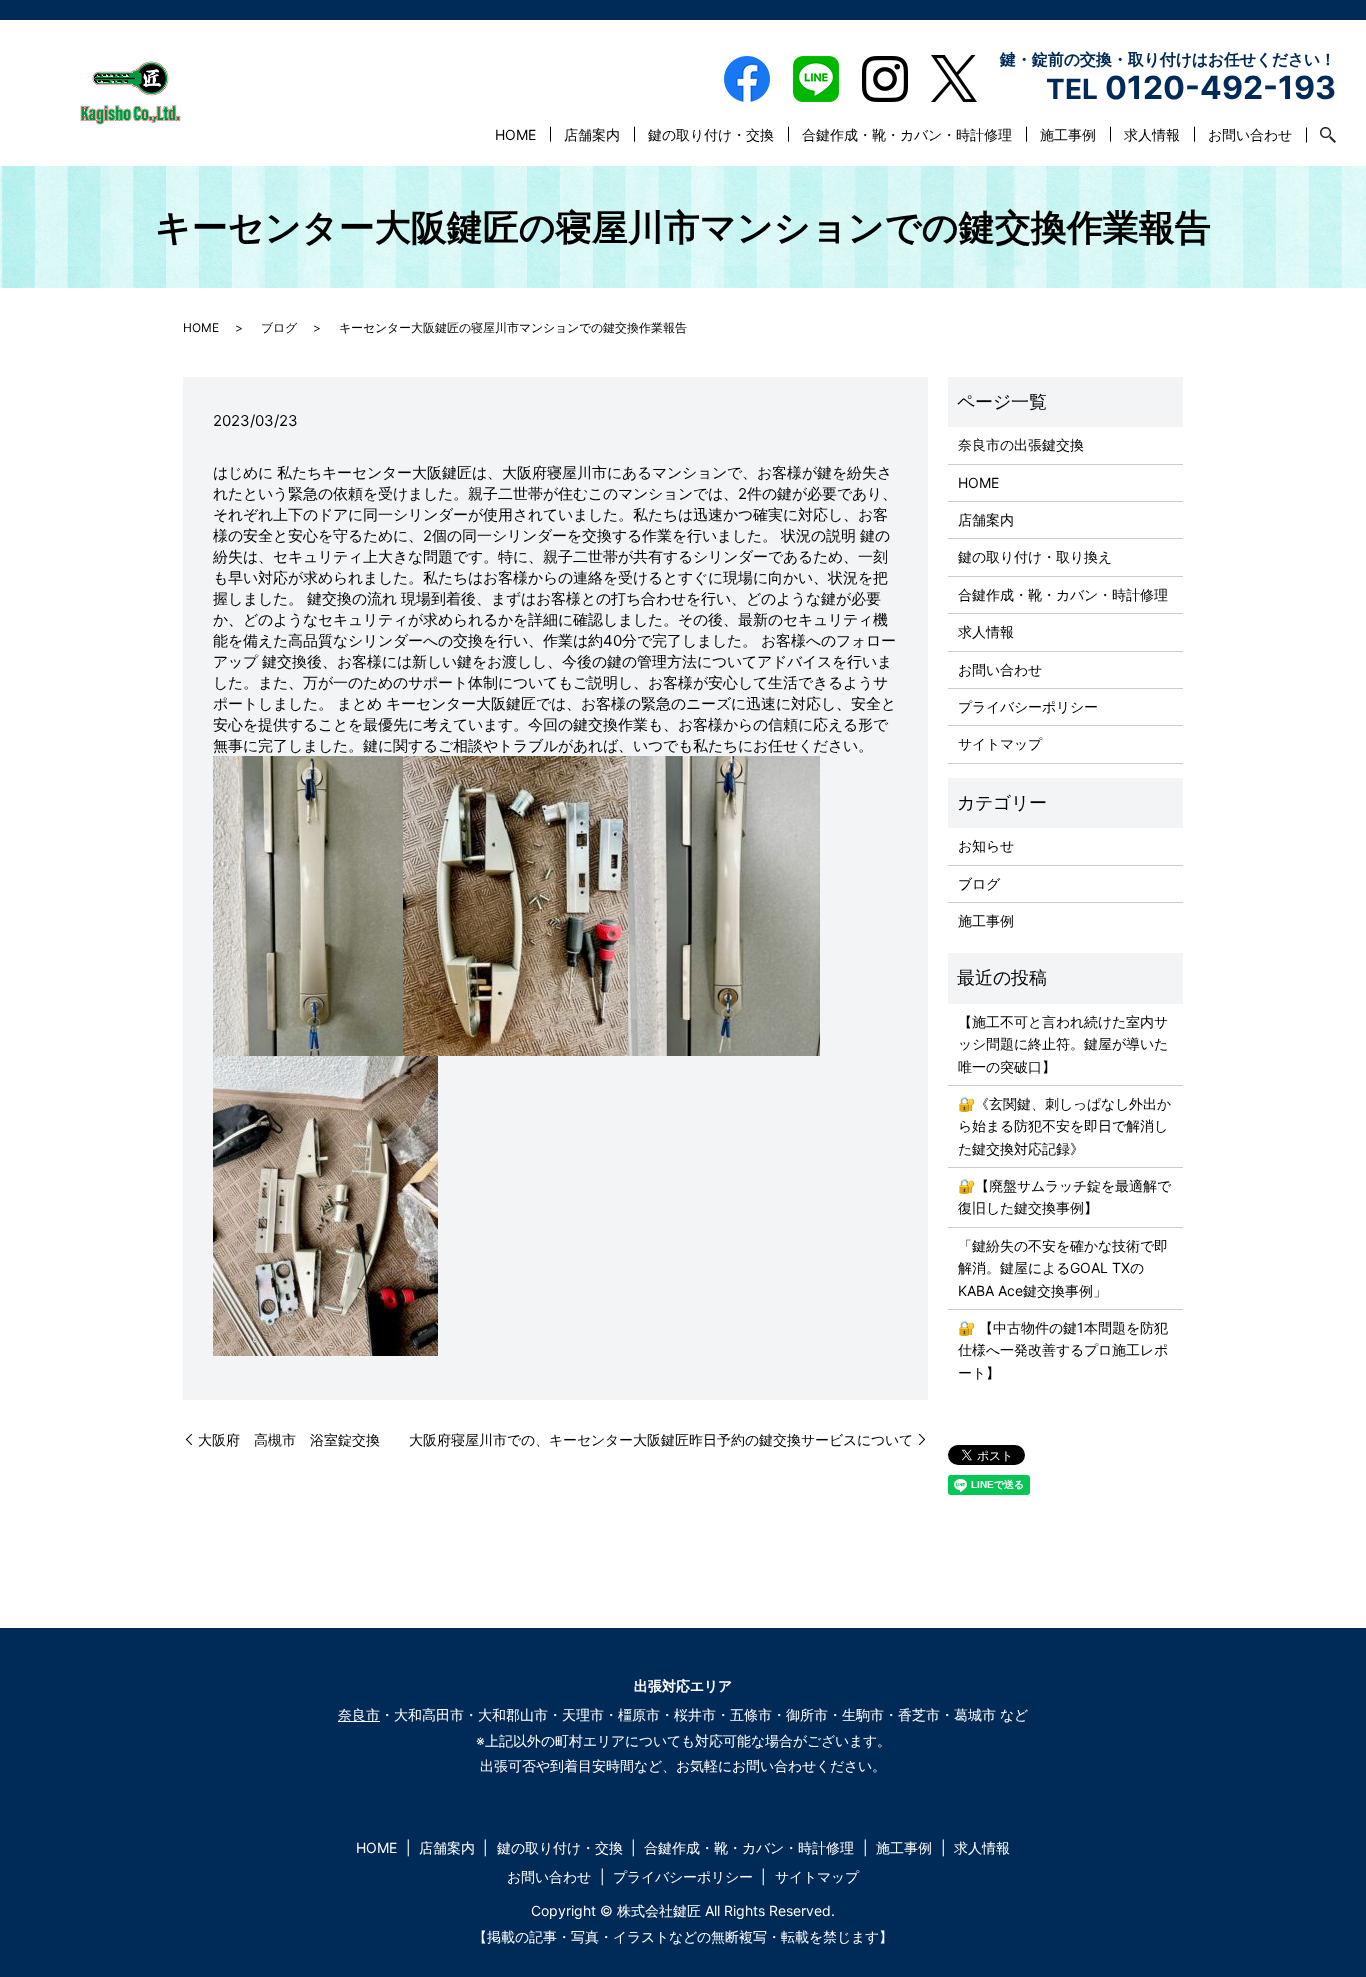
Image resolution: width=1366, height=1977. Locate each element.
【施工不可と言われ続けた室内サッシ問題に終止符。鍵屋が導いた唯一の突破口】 (1063, 1044)
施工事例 (1068, 134)
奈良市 (359, 1714)
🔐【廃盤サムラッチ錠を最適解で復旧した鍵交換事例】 (1064, 1196)
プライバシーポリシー (1028, 706)
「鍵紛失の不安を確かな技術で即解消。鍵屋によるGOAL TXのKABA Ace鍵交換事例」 (1063, 1268)
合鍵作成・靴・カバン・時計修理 (907, 134)
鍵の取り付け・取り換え (1035, 556)
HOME (515, 134)
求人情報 (1152, 134)
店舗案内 (592, 134)
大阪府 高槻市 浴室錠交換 (289, 1439)
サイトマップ (1000, 743)
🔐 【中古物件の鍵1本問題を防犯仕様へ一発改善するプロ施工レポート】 (1063, 1350)
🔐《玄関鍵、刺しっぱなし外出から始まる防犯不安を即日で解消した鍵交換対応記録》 (1064, 1126)
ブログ (279, 327)
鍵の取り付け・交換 (711, 134)
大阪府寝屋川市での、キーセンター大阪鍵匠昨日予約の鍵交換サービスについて (661, 1439)
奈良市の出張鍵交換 (1021, 444)
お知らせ (986, 845)
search (1321, 135)
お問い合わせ (1250, 134)
